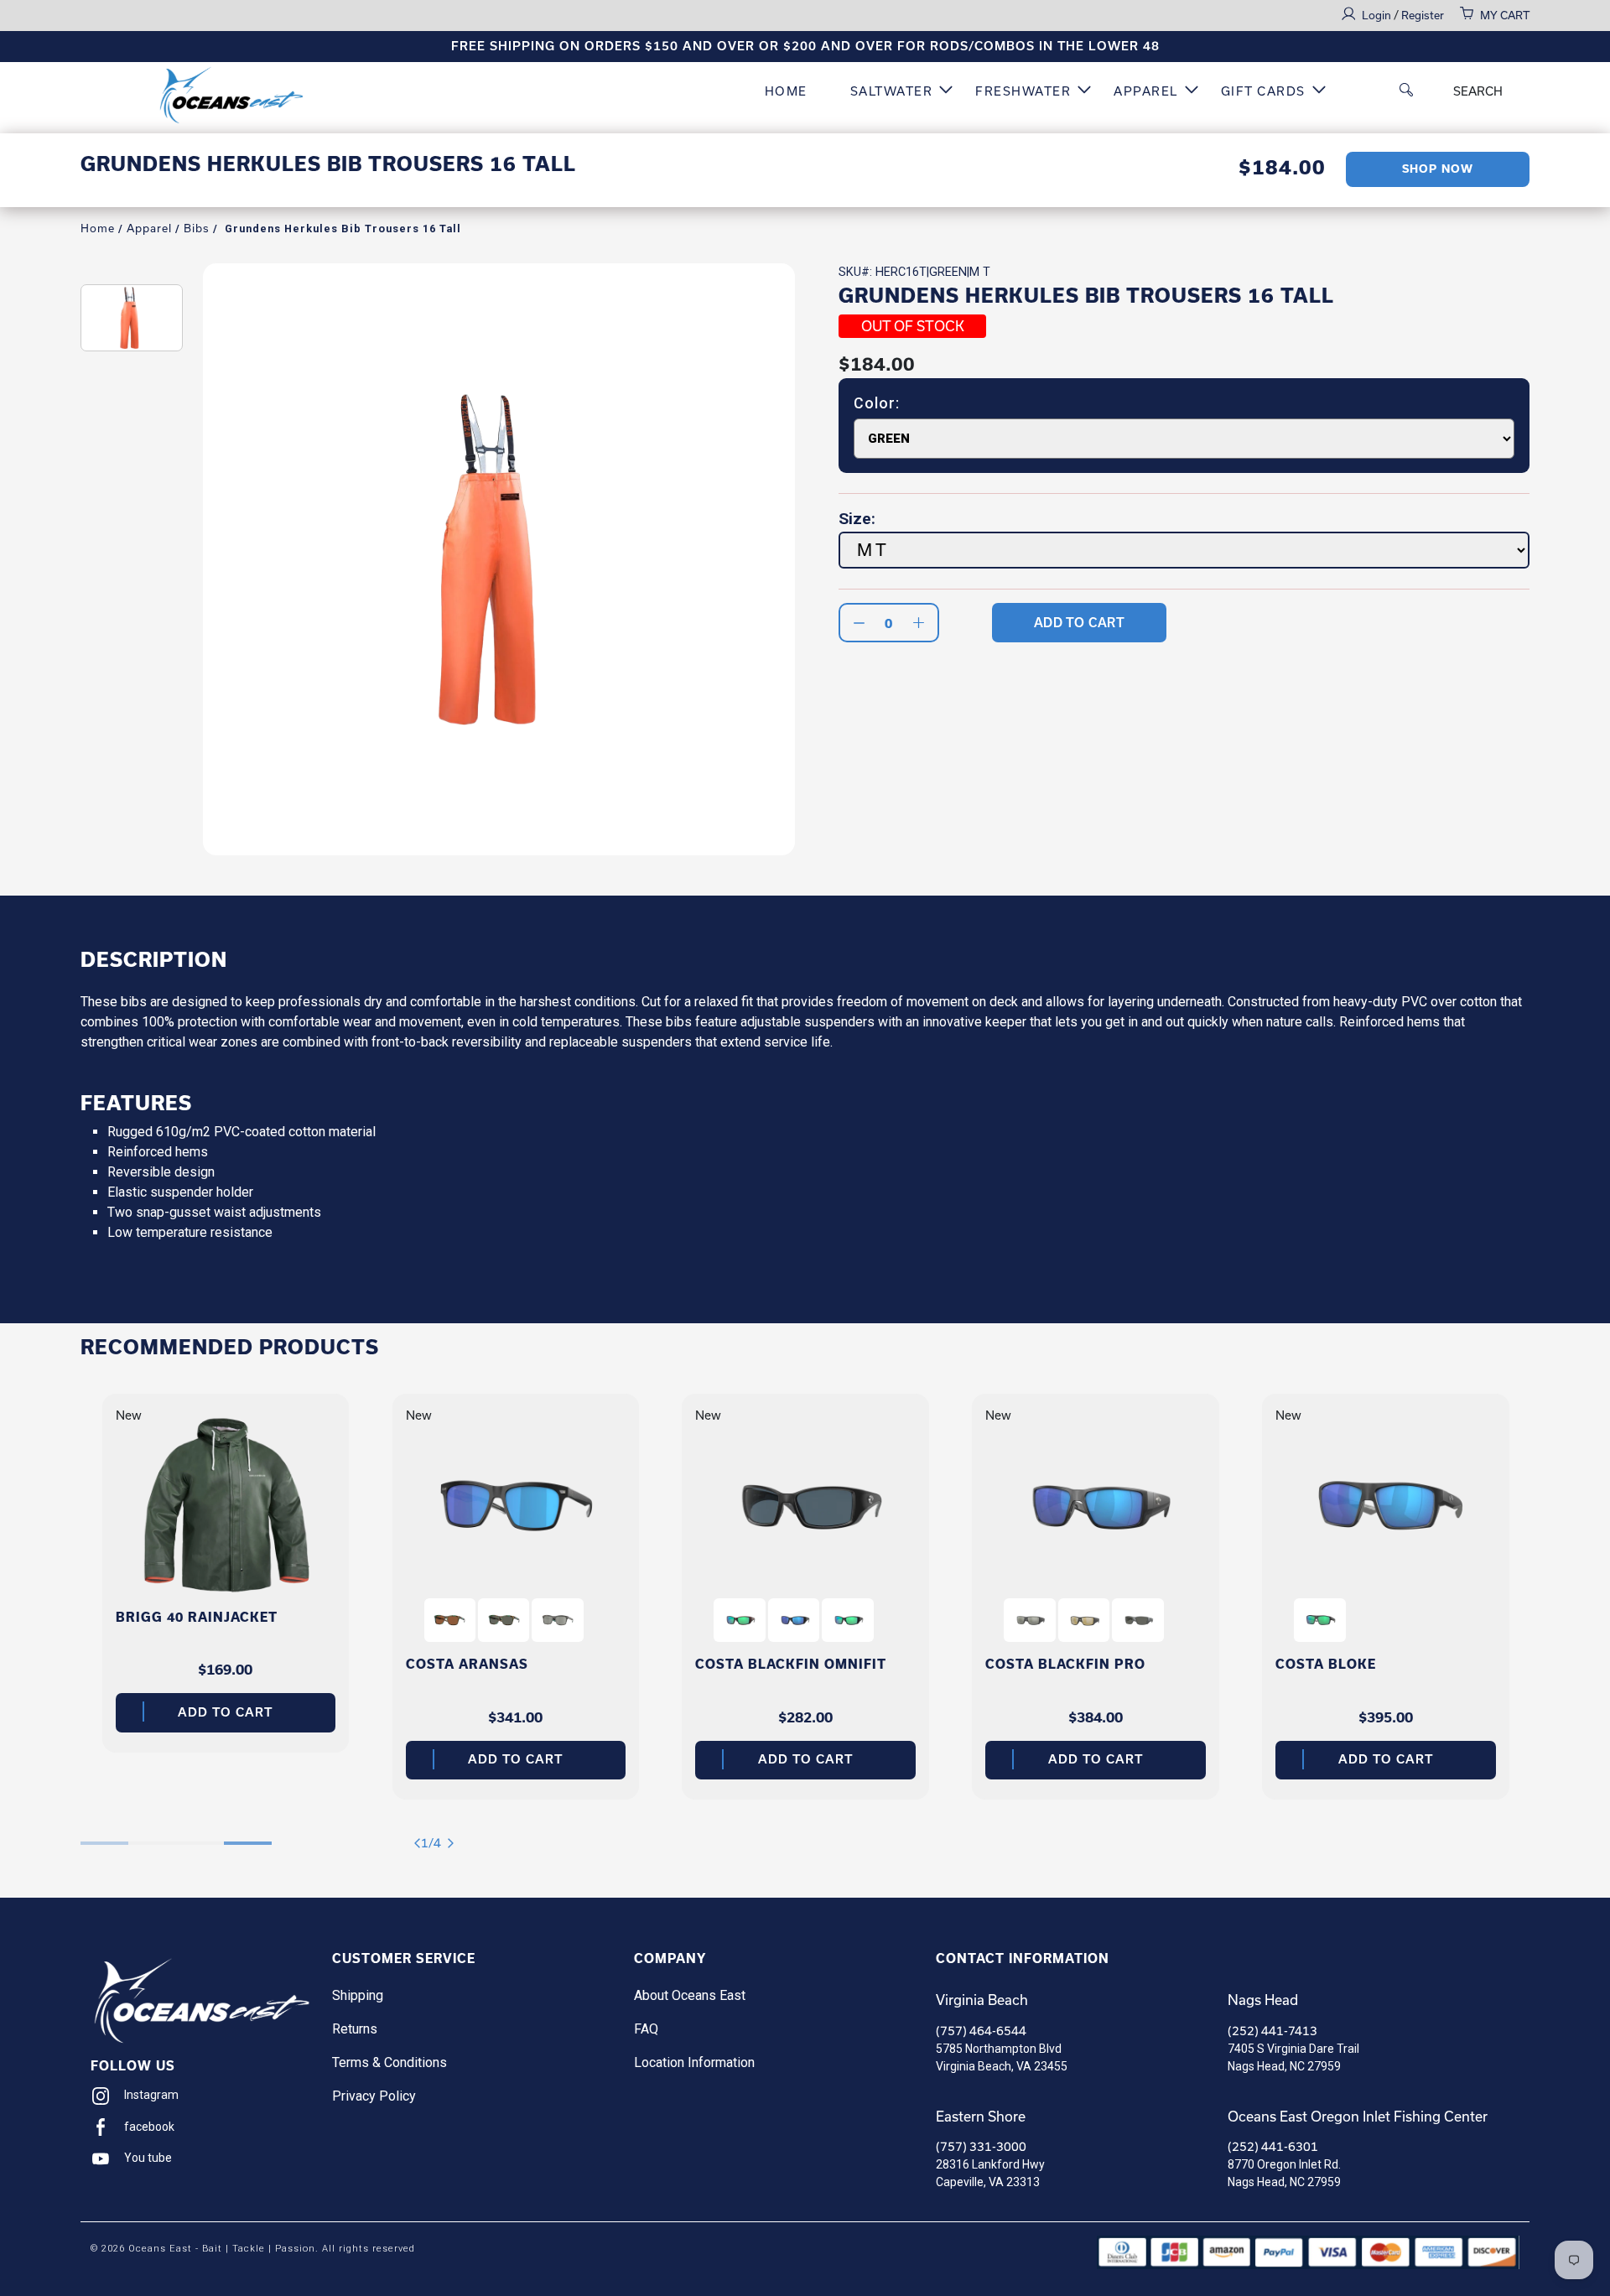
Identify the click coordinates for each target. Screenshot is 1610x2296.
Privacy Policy (374, 2096)
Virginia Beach (982, 2000)
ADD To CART (1080, 623)
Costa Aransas (467, 1664)
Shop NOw (1438, 169)
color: (877, 403)
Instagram (151, 2095)
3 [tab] (200, 1835)
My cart (1505, 16)
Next (454, 1843)
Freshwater (1023, 91)
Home (786, 91)
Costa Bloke (1326, 1664)
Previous (421, 1843)
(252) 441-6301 (1273, 2147)
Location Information (694, 2062)
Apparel (1146, 91)
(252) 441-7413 (1272, 2031)
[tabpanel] (226, 1573)
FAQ (646, 2029)
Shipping (358, 1995)
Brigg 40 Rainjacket (197, 1617)
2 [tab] (152, 1835)
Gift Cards (1263, 91)
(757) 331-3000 (981, 2147)
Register (1423, 16)
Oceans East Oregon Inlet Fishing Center (1358, 2117)
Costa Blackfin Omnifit (791, 1664)
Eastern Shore (981, 2117)
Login (1378, 16)
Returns (355, 2029)
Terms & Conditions (390, 2062)
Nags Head (1263, 2000)
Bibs (197, 229)
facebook (149, 2127)
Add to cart (225, 1712)
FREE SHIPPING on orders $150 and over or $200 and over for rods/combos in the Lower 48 (805, 46)
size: (857, 519)
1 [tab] (104, 1835)
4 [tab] (248, 1835)
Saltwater (892, 91)
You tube (148, 2158)
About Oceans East (690, 1995)
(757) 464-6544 (981, 2031)
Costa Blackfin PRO (1065, 1664)
